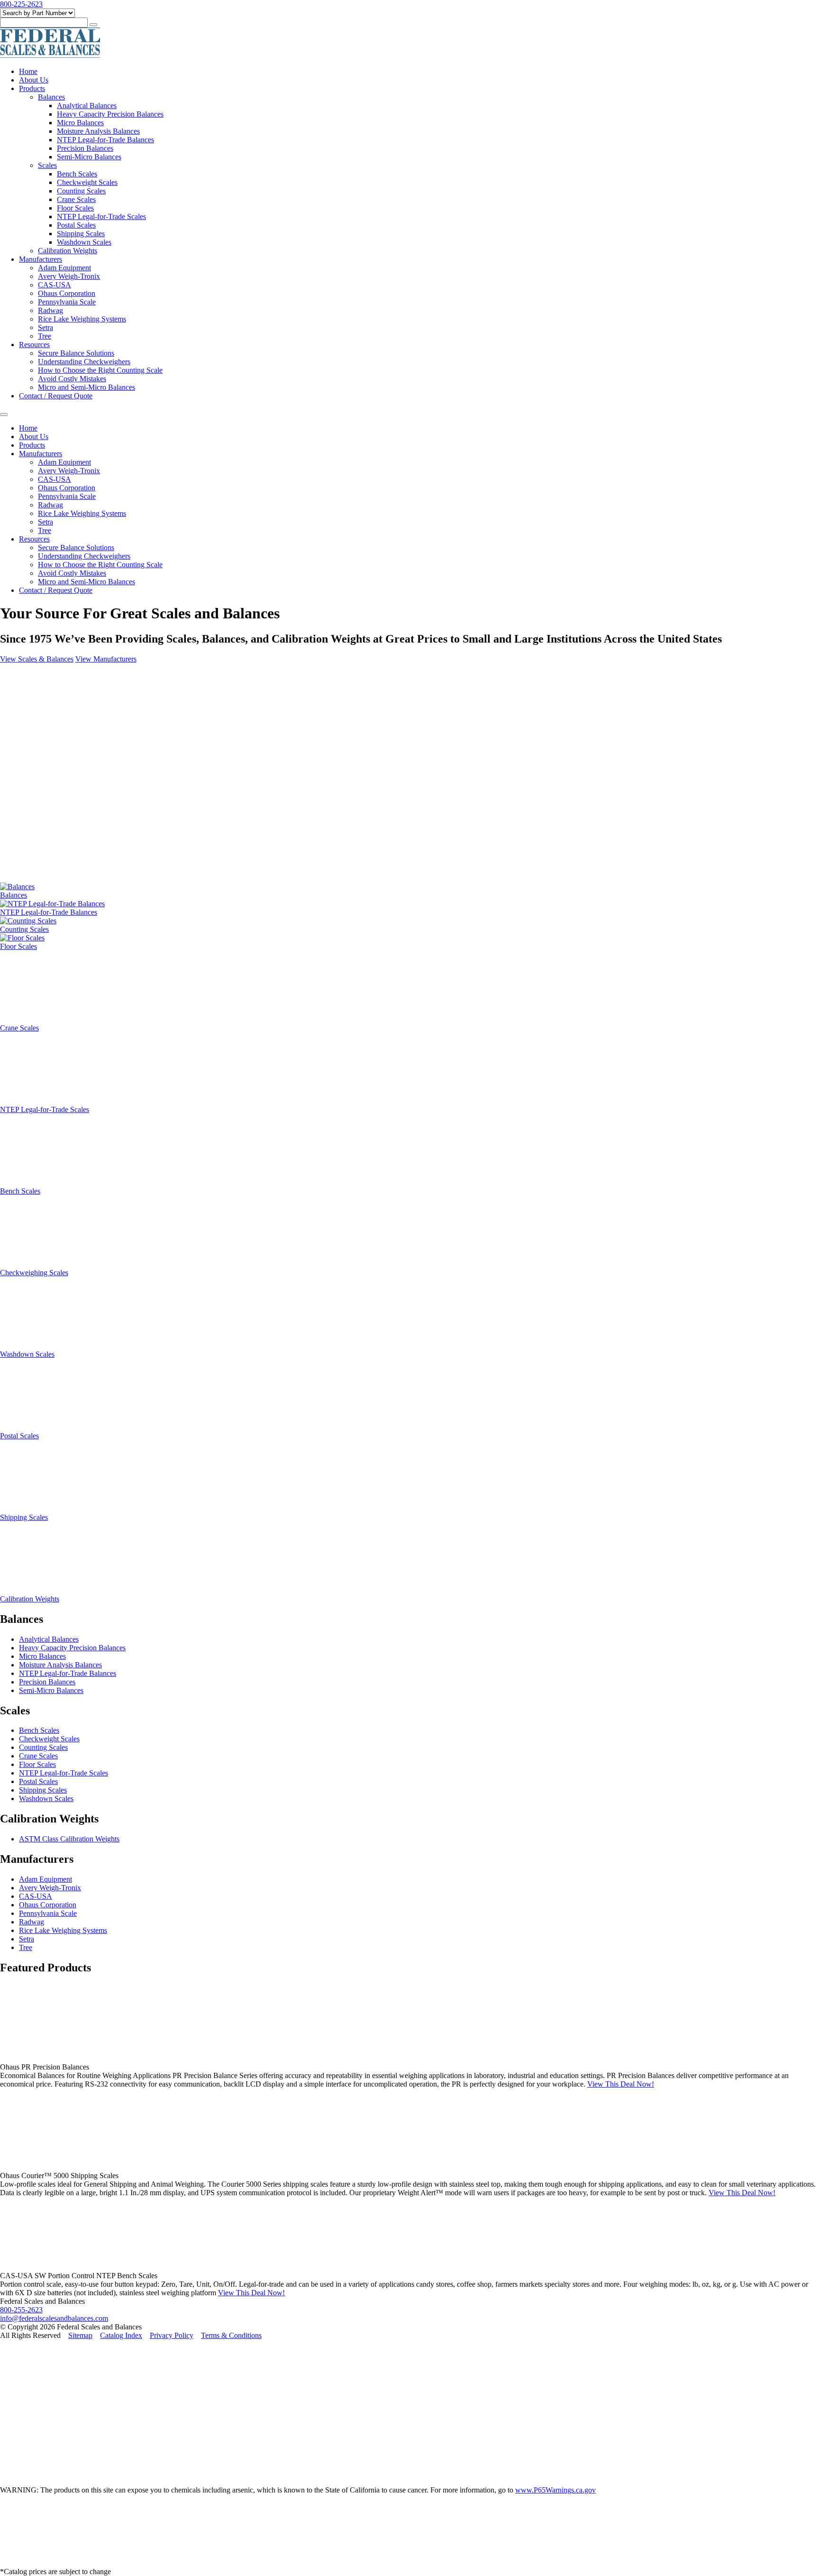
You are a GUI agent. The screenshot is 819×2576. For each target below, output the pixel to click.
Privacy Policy (172, 2335)
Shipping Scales (81, 234)
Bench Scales (77, 174)
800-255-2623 (21, 2310)
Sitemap (80, 2335)
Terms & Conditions (231, 2335)
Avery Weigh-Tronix (69, 276)
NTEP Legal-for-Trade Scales (101, 216)
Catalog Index (121, 2335)
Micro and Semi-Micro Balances (86, 387)
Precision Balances (85, 148)
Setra (45, 327)
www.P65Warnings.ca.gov (555, 2490)
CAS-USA (55, 285)
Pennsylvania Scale (67, 302)
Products (32, 88)
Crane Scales (76, 199)
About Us (34, 80)
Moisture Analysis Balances (98, 131)
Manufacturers (41, 259)
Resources (34, 345)
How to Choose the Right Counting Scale (100, 370)
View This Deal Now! (621, 2084)
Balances (51, 97)
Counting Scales (81, 191)
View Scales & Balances (37, 659)
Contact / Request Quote (56, 396)
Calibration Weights (68, 251)
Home (28, 71)
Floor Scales (75, 208)
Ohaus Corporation (67, 293)
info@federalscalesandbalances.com (54, 2318)
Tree (45, 336)
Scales (47, 165)
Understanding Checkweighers (84, 362)
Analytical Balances (87, 106)
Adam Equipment (64, 268)
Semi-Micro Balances (89, 157)
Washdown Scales (84, 242)
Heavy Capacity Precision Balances (110, 114)
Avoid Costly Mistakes (72, 379)
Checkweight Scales (87, 182)
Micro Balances (80, 123)
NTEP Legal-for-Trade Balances (105, 140)
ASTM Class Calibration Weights (69, 1839)
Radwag (50, 310)
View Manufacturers (106, 659)
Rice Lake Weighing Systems (82, 319)
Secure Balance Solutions (76, 353)
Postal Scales (76, 225)
